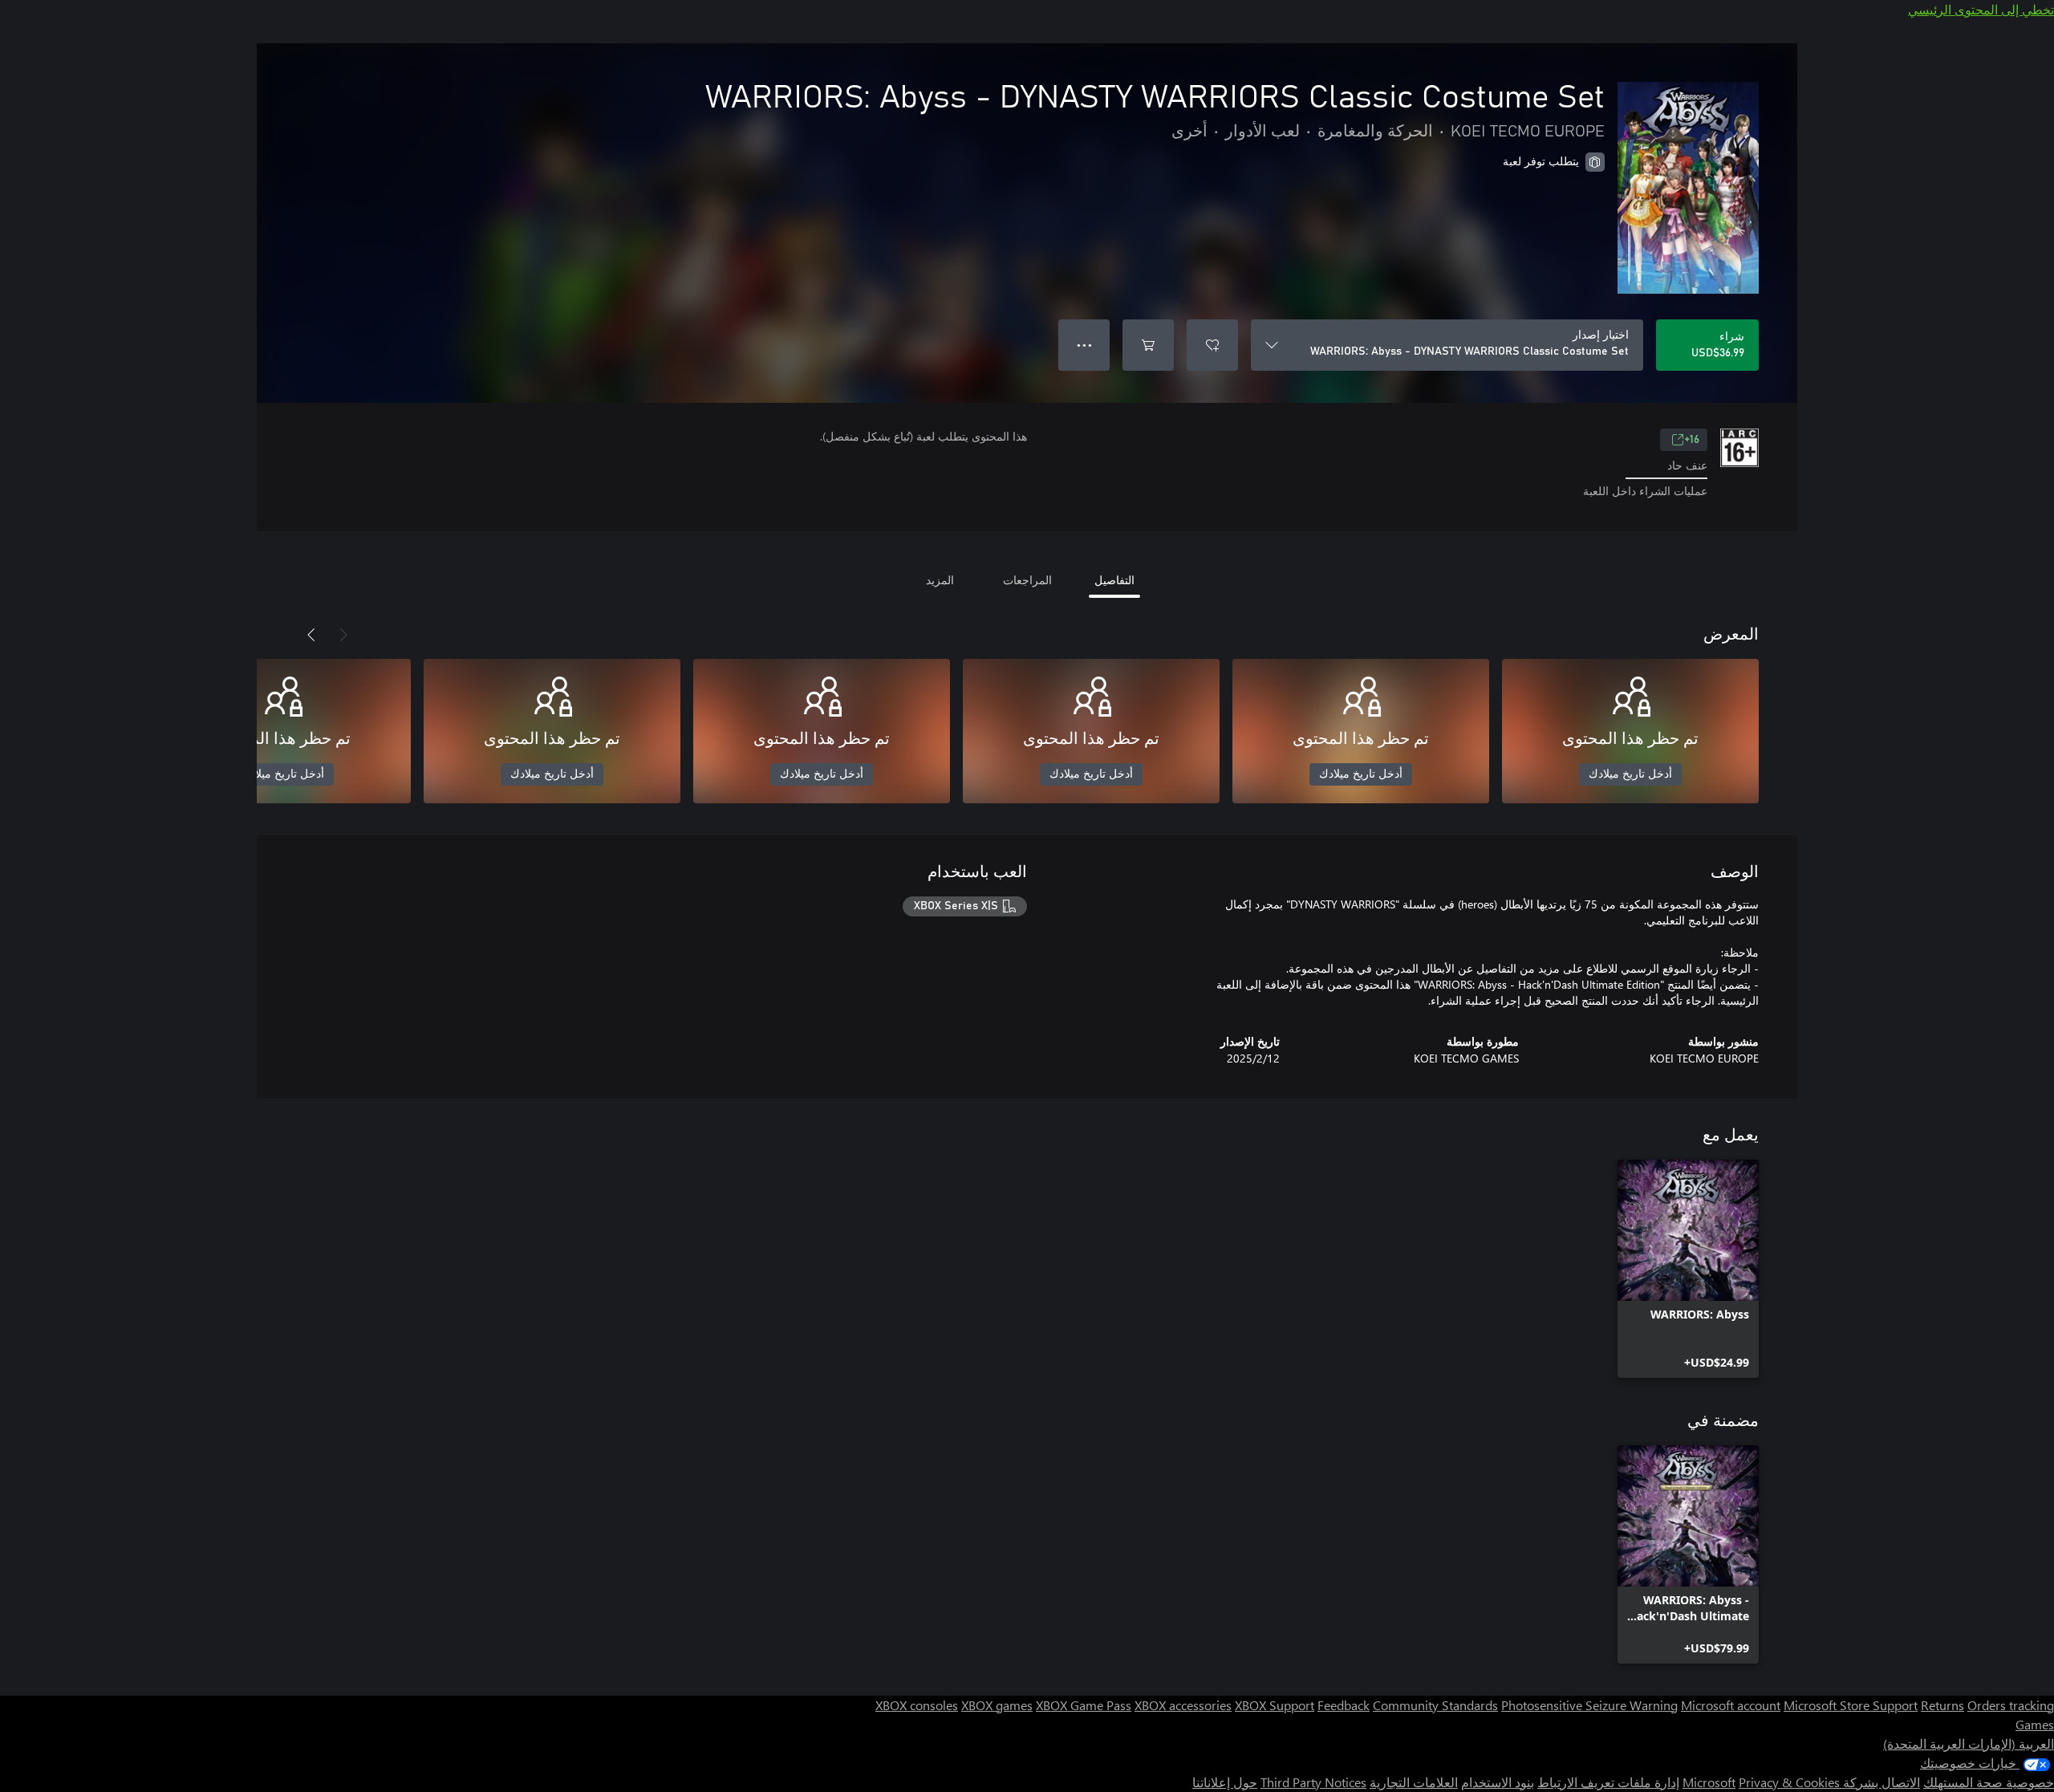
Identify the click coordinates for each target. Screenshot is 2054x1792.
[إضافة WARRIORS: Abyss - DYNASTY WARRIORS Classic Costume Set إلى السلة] (1148, 345)
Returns (1942, 1705)
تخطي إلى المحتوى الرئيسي (1981, 9)
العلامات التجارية (1414, 1782)
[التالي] (311, 635)
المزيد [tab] (940, 580)
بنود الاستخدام (1498, 1782)
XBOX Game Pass (1084, 1705)
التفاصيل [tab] (1114, 580)
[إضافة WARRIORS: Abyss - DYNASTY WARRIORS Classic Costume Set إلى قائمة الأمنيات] (1212, 345)
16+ (1692, 440)
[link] (1688, 1269)
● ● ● (1084, 345)
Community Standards (1435, 1705)
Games (2035, 1724)
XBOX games (997, 1705)
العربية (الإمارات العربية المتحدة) (1969, 1743)
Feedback (1344, 1705)
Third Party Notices (1313, 1782)
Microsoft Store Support (1851, 1705)
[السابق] (343, 635)
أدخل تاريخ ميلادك (1630, 774)
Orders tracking (2011, 1705)
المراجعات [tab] (1027, 580)
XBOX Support (1275, 1705)
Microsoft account (1731, 1705)
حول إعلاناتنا (1225, 1782)
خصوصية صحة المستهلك (1989, 1782)
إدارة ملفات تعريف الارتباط (1608, 1782)
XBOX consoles (917, 1705)
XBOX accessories (1183, 1705)
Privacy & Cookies (1789, 1782)
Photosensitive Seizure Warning (1589, 1705)
